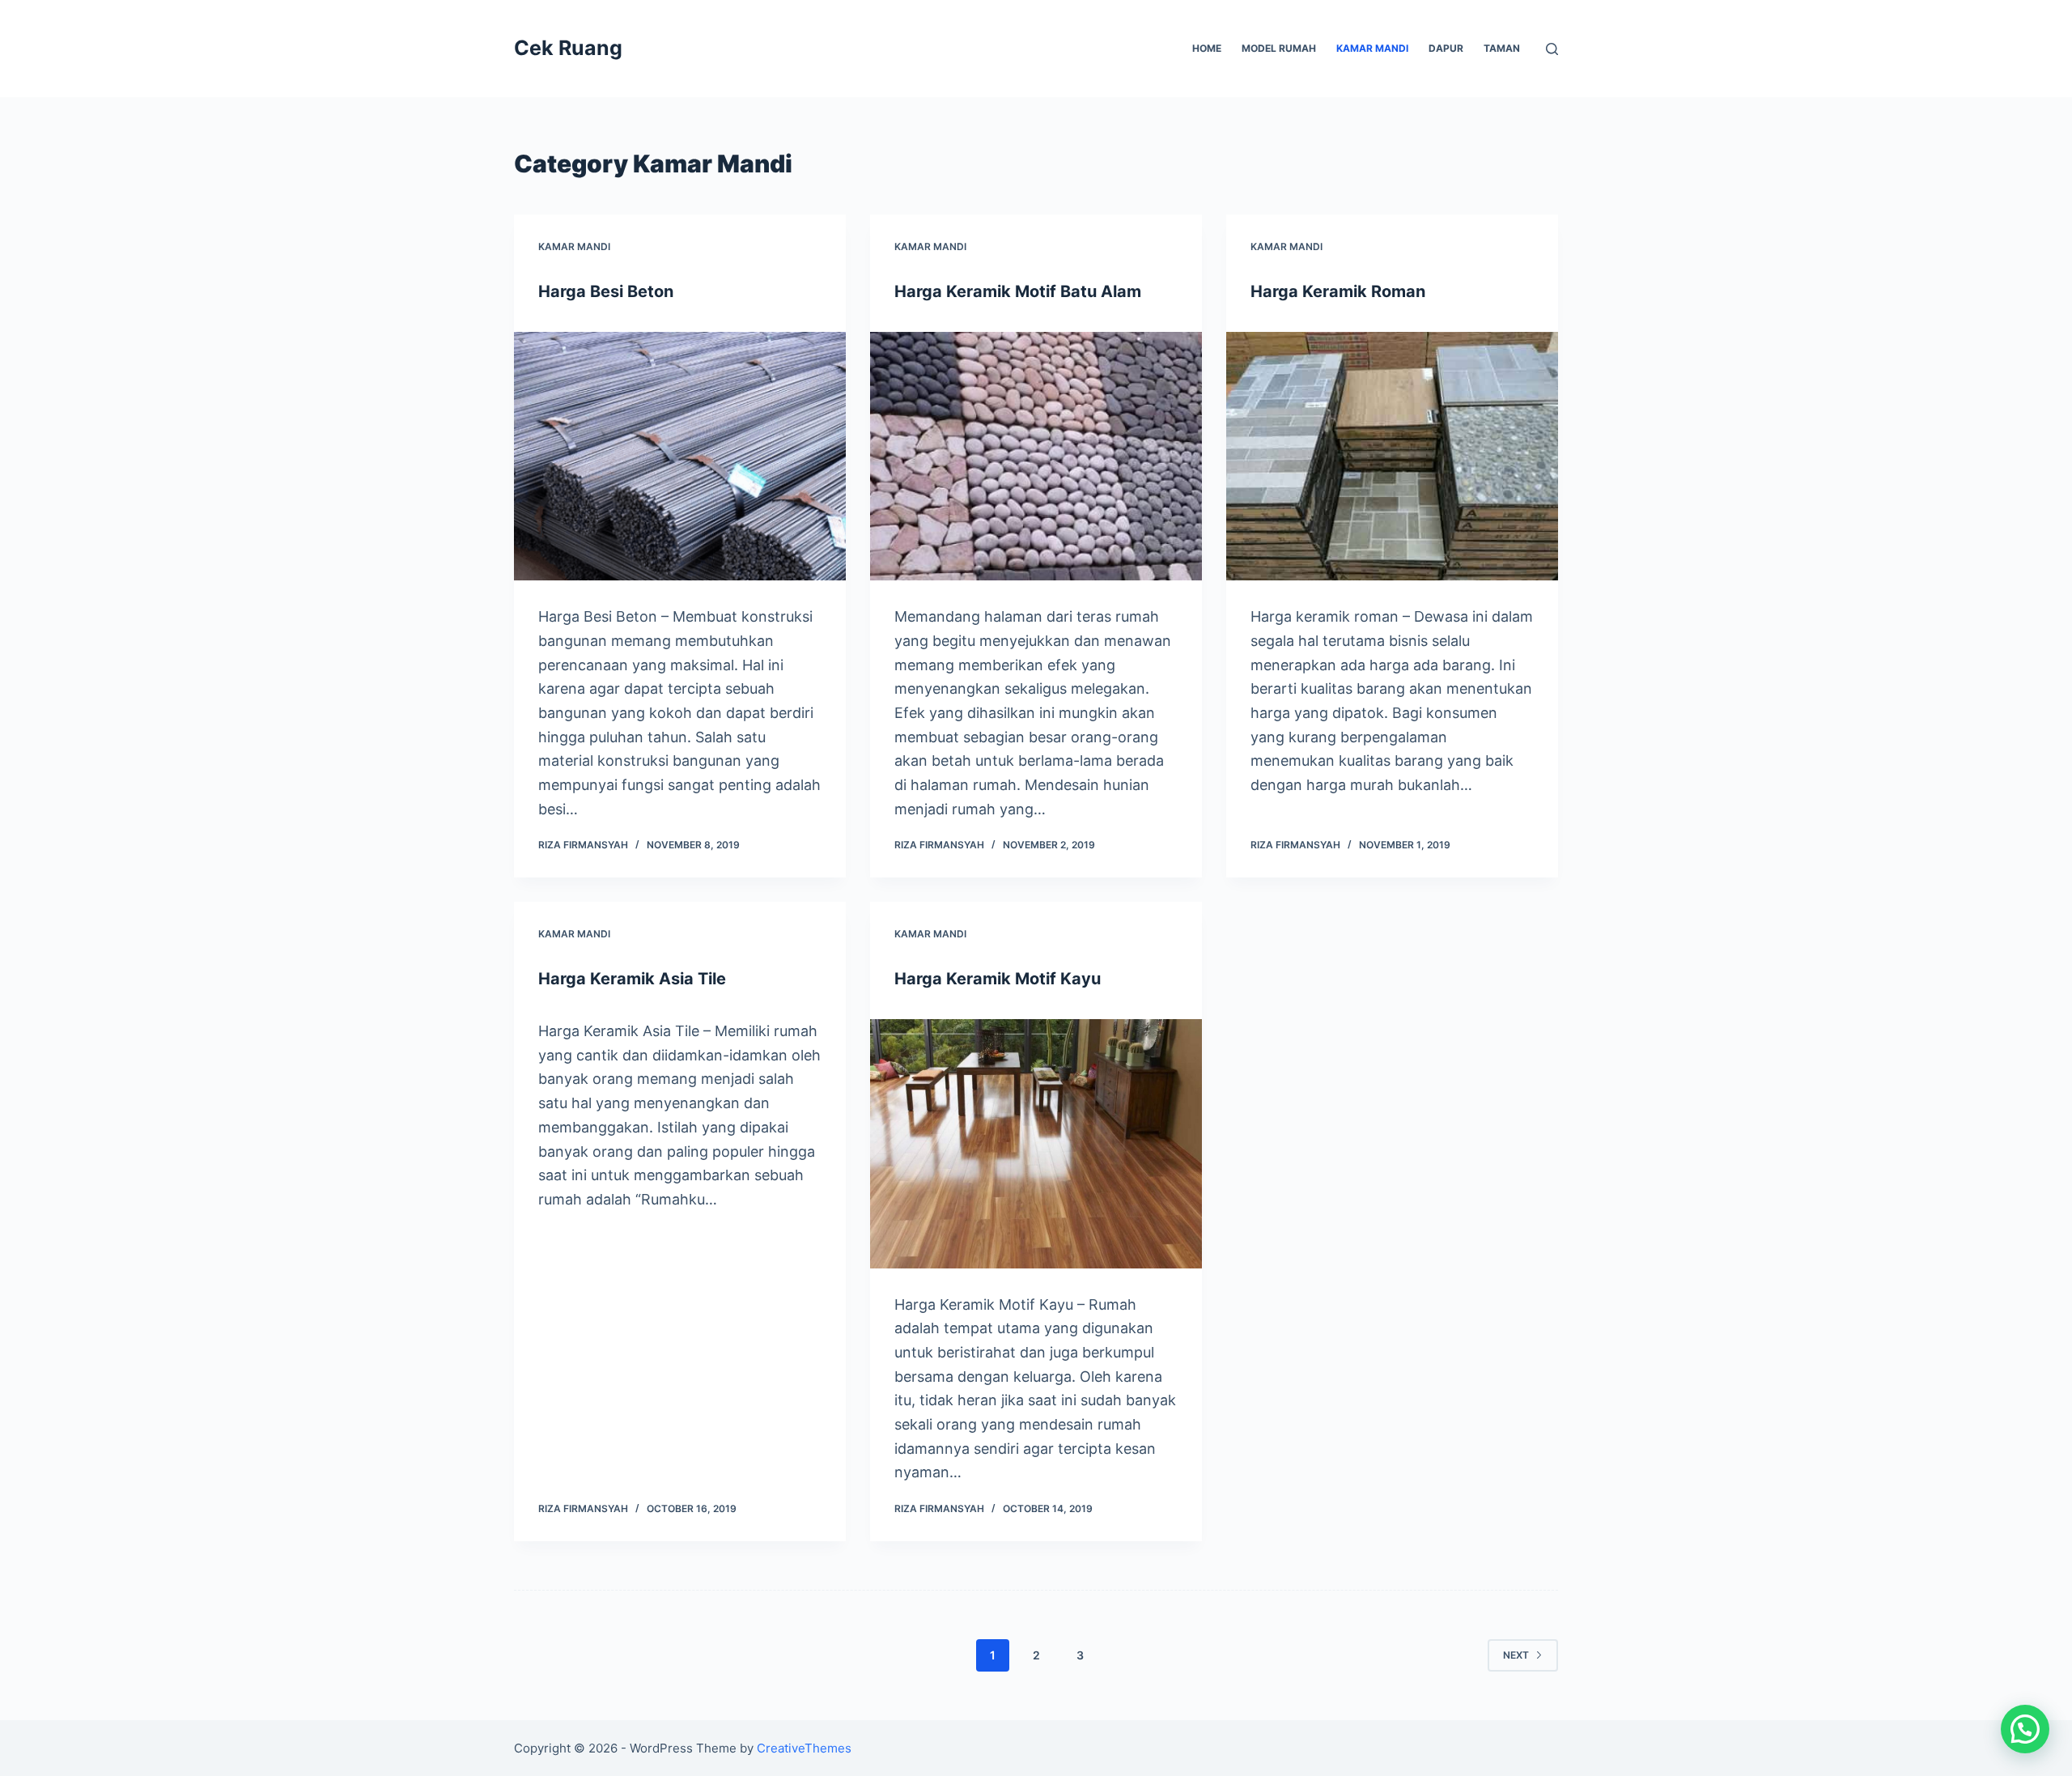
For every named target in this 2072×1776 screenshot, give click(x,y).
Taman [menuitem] (1502, 48)
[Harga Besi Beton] (680, 457)
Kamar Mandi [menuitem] (1372, 48)
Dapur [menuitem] (1446, 48)
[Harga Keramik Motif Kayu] (1036, 1144)
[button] (2025, 1729)
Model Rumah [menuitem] (1279, 48)
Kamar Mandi (574, 246)
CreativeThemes (804, 1748)
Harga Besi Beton (606, 291)
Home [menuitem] (1207, 48)
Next (1516, 1655)
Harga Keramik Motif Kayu (998, 979)
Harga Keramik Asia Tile (632, 979)
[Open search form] (1552, 49)
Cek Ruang (568, 48)
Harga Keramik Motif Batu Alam (1018, 291)
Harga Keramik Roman (1338, 291)
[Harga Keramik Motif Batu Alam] (1036, 457)
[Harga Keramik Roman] (1392, 457)
